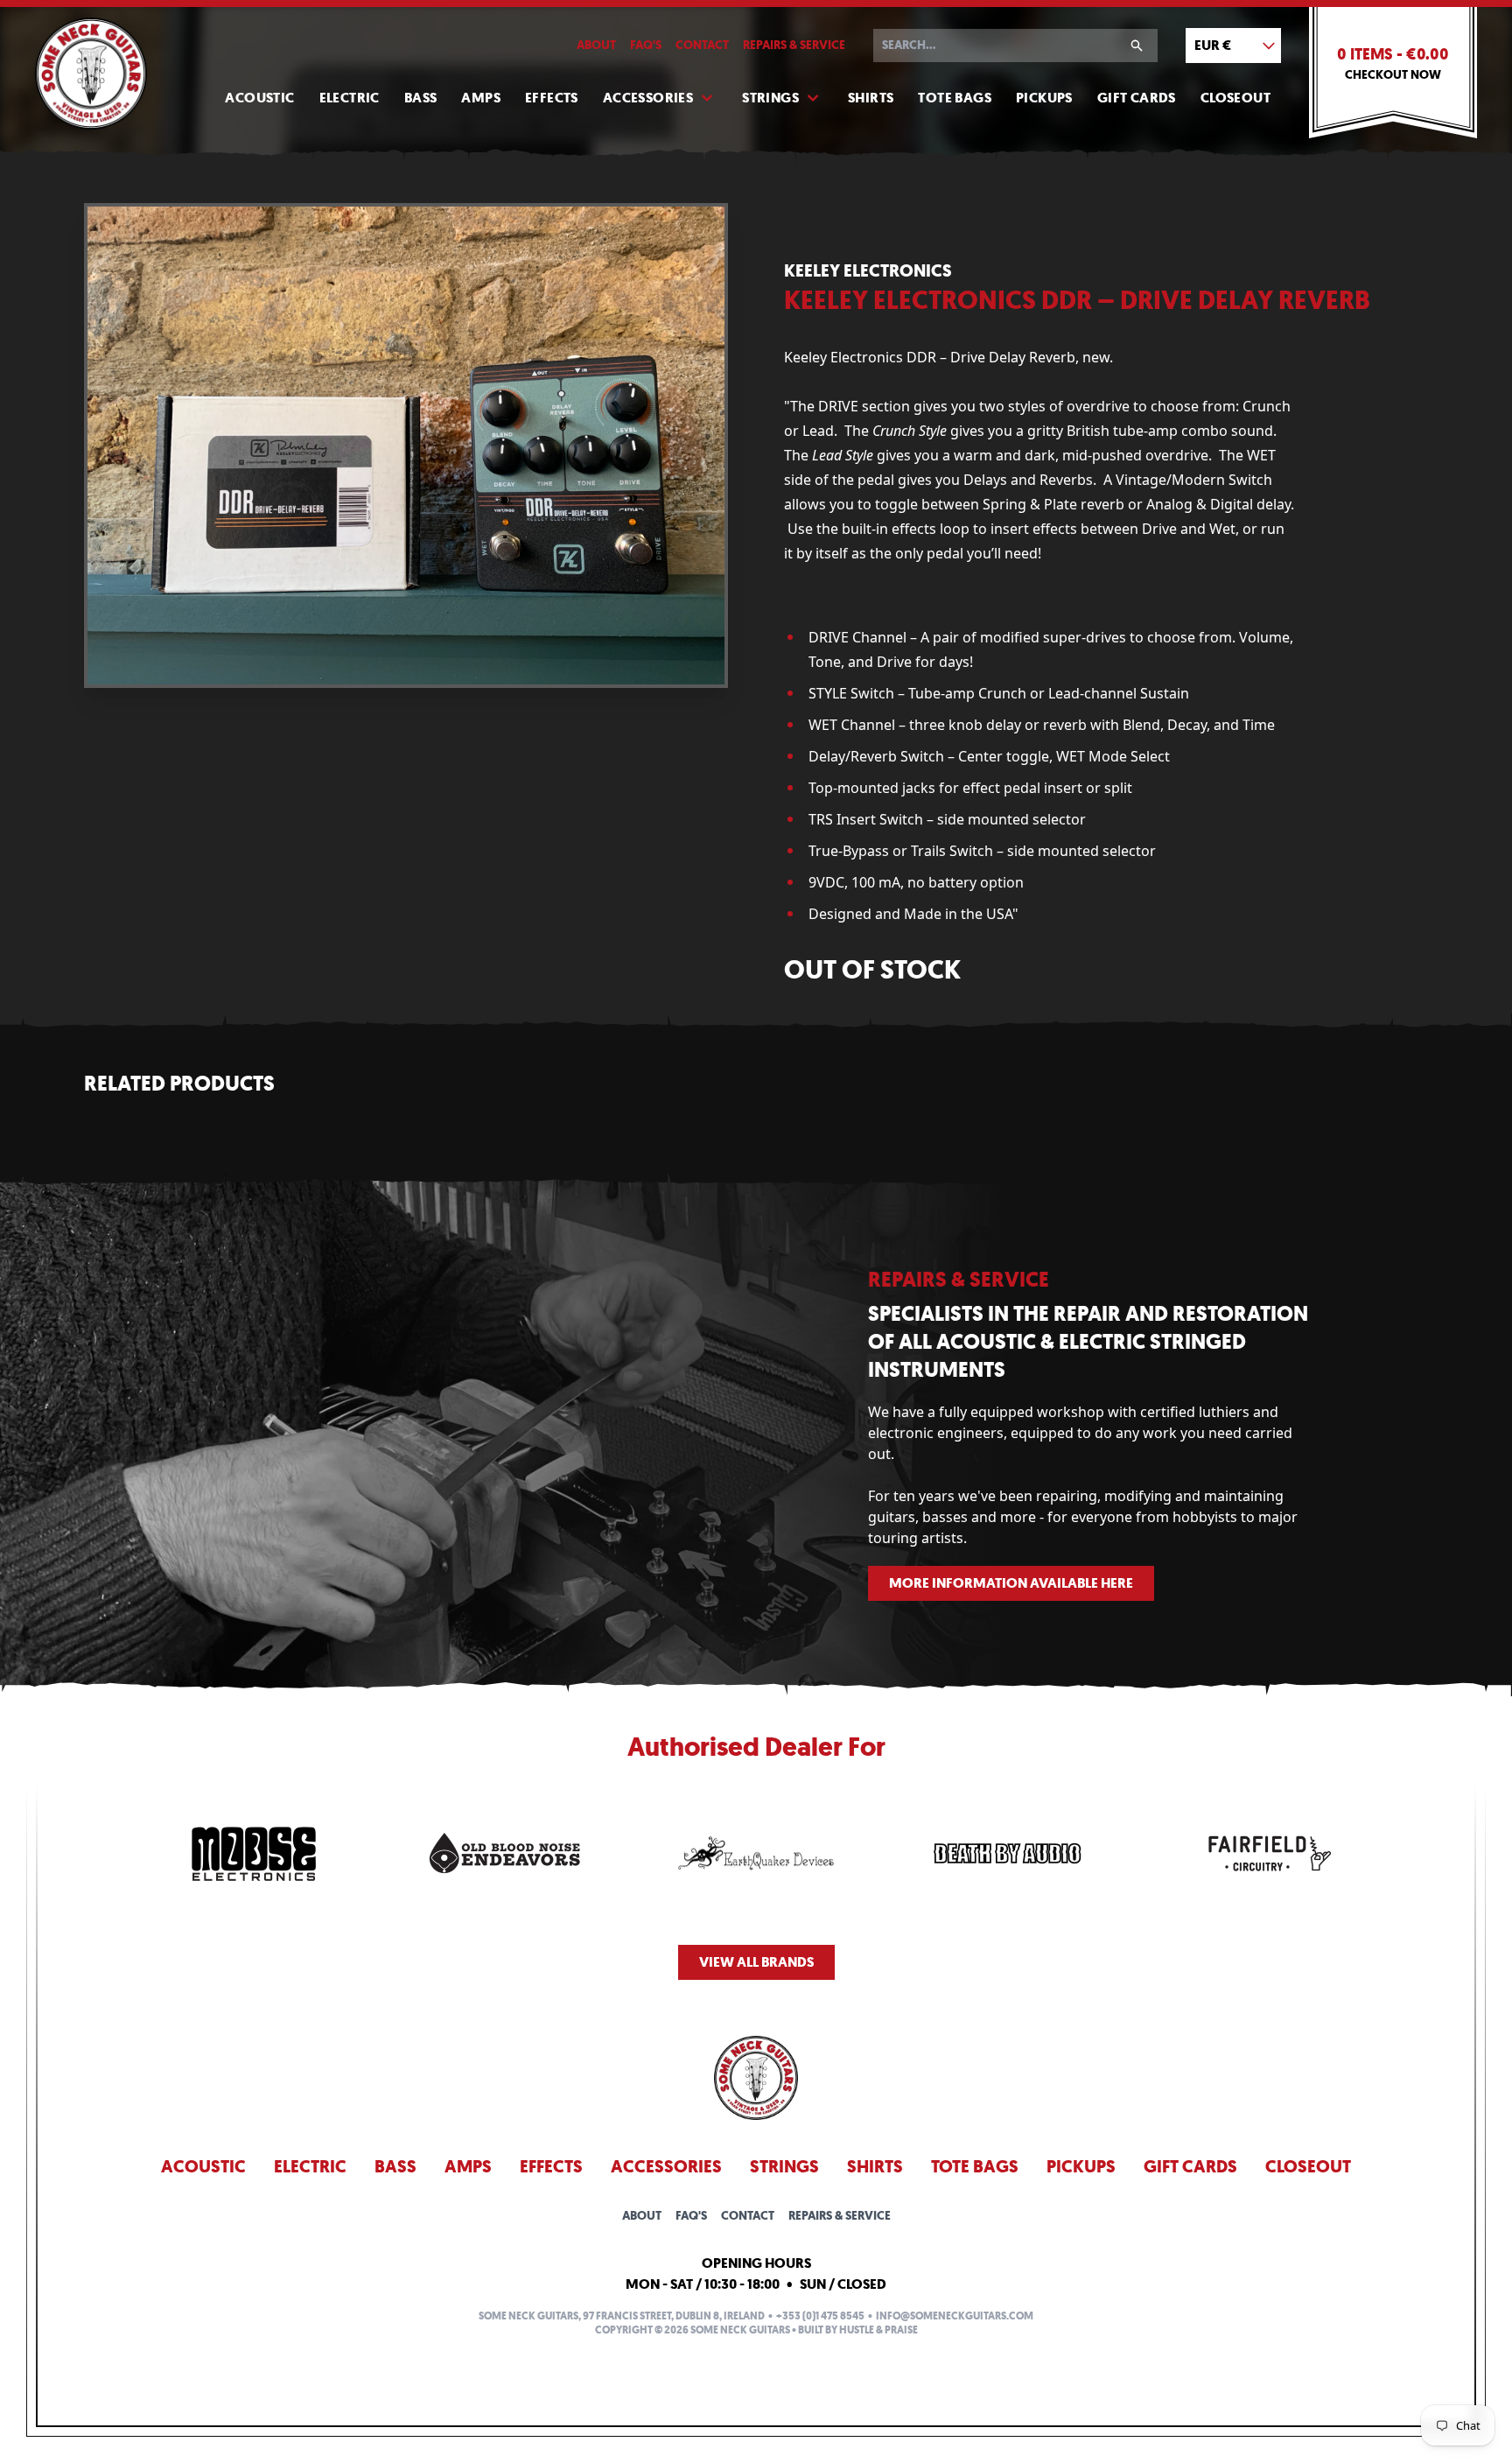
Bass (421, 98)
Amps (481, 98)
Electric (350, 98)
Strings (770, 98)
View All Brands (756, 1962)
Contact (702, 45)
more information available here (1011, 1583)
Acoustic (259, 98)
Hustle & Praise (878, 2330)
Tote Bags (955, 98)
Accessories (648, 98)
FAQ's (646, 45)
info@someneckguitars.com (955, 2316)
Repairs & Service (794, 45)
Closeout (1235, 98)
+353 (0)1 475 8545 (820, 2316)
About (596, 45)
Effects (552, 98)
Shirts (871, 98)
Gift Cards (1137, 98)
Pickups (1044, 98)
